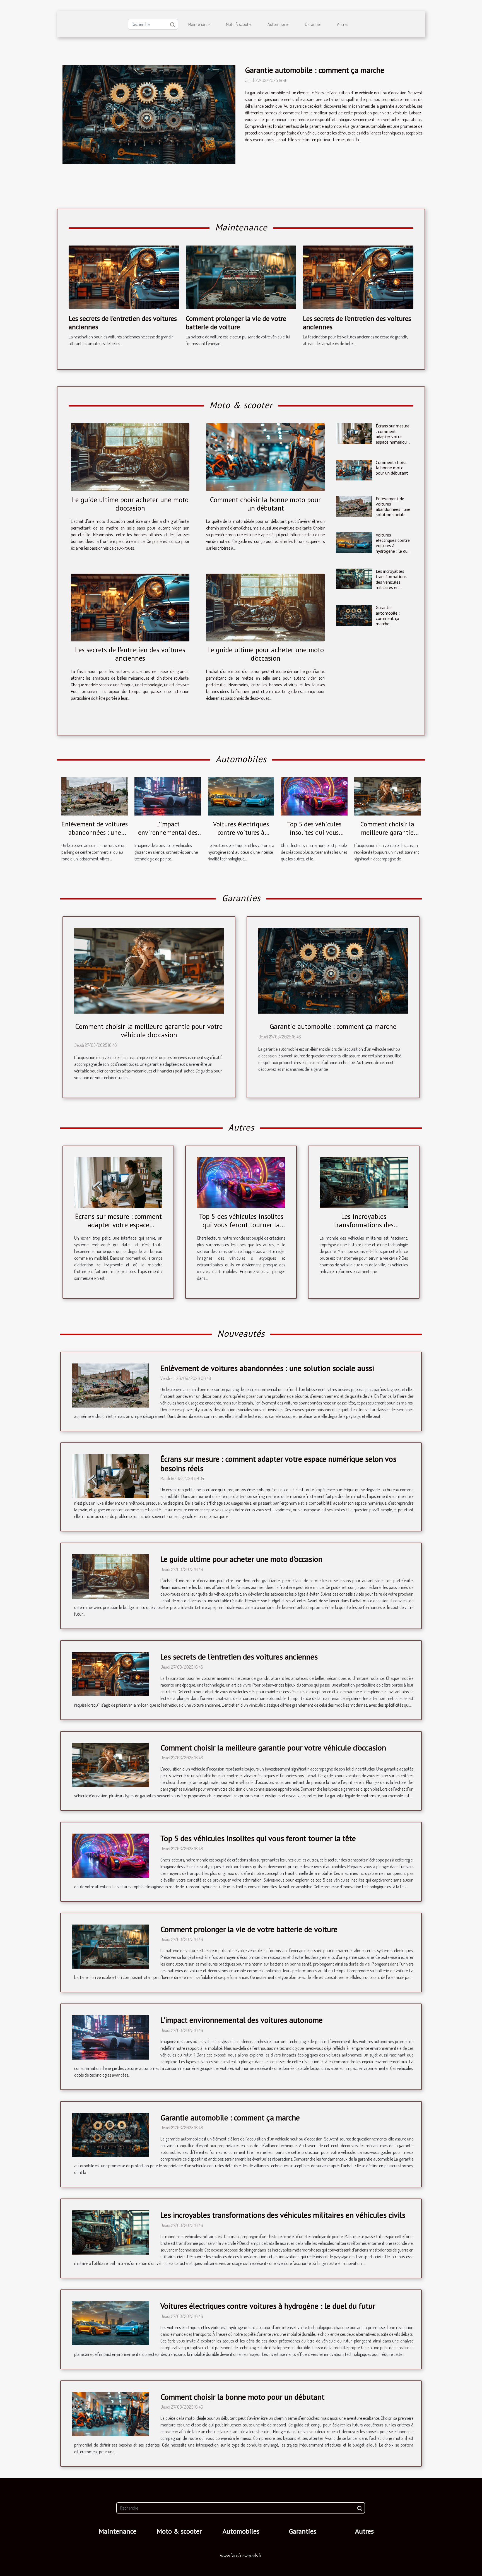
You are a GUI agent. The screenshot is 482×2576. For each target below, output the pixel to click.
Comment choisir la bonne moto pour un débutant (265, 504)
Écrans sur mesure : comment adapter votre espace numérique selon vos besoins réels (393, 439)
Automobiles (278, 24)
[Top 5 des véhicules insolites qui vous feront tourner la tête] (314, 796)
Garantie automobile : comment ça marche (315, 70)
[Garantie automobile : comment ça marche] (149, 115)
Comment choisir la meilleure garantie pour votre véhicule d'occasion (387, 837)
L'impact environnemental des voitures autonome (168, 832)
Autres (343, 24)
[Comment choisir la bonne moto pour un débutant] (265, 457)
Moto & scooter (239, 24)
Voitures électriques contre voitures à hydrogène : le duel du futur (393, 546)
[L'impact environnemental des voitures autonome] (168, 796)
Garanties (313, 24)
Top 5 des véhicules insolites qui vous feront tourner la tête (314, 832)
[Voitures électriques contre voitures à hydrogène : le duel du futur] (354, 543)
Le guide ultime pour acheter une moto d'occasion (130, 504)
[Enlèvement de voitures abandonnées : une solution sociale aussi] (354, 506)
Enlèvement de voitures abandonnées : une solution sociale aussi (393, 509)
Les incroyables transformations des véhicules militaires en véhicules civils (391, 582)
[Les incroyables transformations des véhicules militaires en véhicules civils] (354, 579)
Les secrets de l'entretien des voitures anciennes (123, 323)
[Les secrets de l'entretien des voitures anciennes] (124, 276)
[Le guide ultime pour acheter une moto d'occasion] (130, 457)
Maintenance (199, 24)
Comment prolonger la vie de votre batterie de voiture (236, 323)
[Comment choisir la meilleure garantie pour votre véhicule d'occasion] (387, 796)
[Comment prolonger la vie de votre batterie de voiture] (241, 276)
